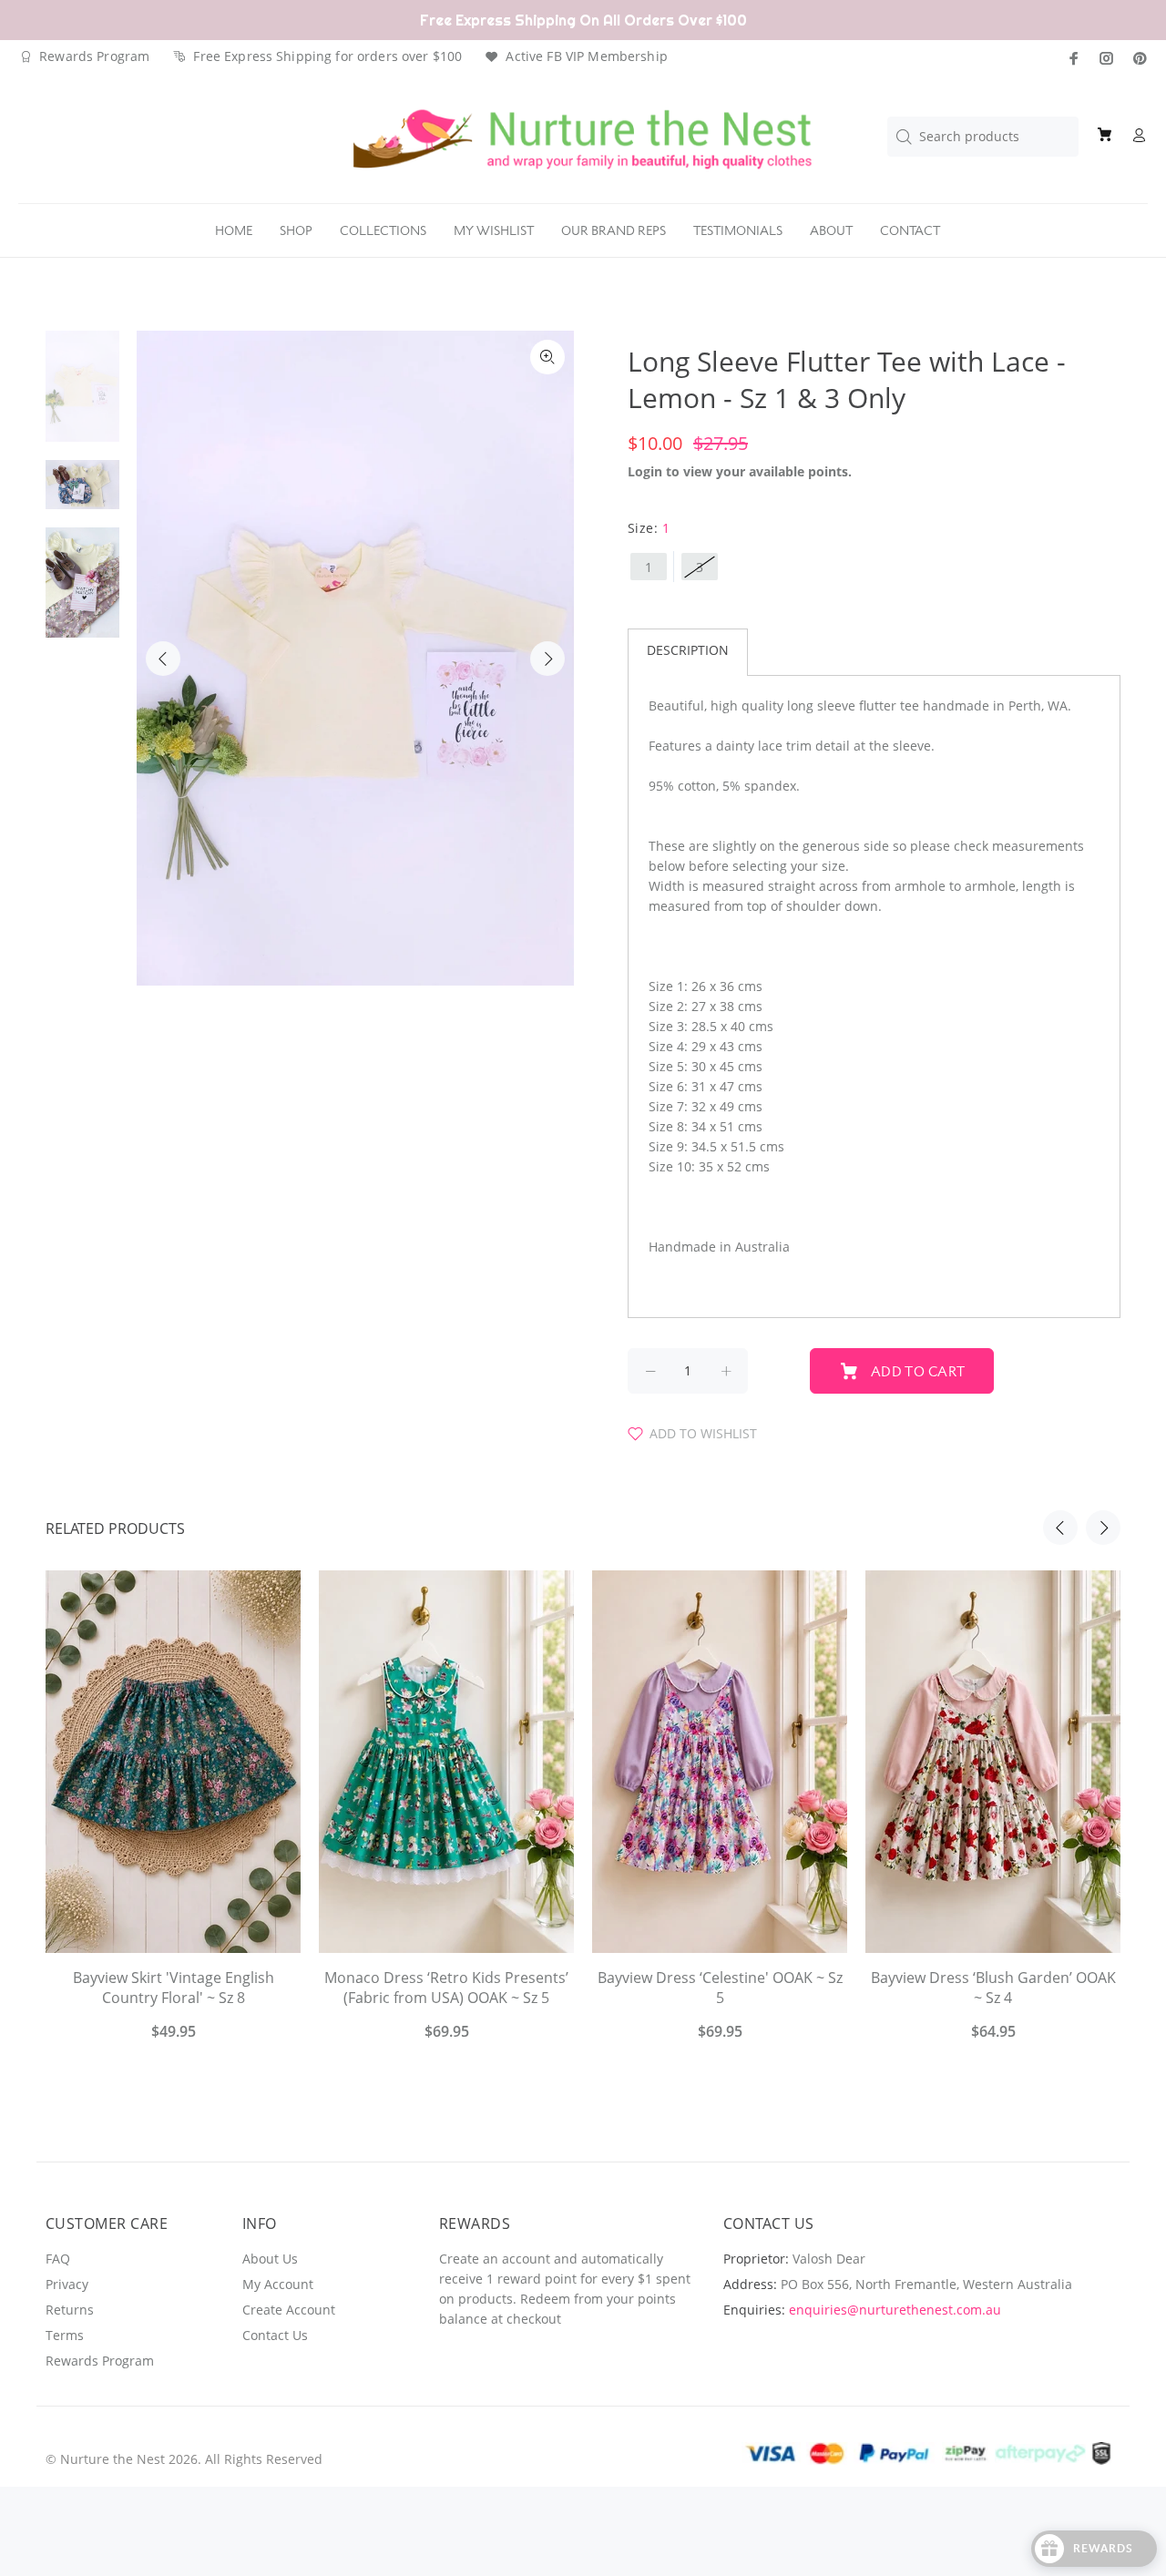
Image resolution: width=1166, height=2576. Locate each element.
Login (645, 471)
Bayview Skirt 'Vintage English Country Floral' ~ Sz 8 (174, 1988)
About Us (270, 2259)
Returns (70, 2310)
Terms (65, 2335)
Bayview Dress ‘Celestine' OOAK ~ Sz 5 (720, 1988)
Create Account (289, 2310)
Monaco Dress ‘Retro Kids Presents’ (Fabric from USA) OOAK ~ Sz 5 (446, 1988)
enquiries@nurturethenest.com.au (895, 2310)
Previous (163, 659)
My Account (278, 2284)
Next (547, 659)
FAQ (58, 2259)
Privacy (67, 2284)
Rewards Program (94, 56)
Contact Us (275, 2335)
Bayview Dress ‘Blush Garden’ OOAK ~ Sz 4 (993, 1988)
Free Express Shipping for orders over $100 (327, 56)
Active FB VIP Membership (586, 56)
